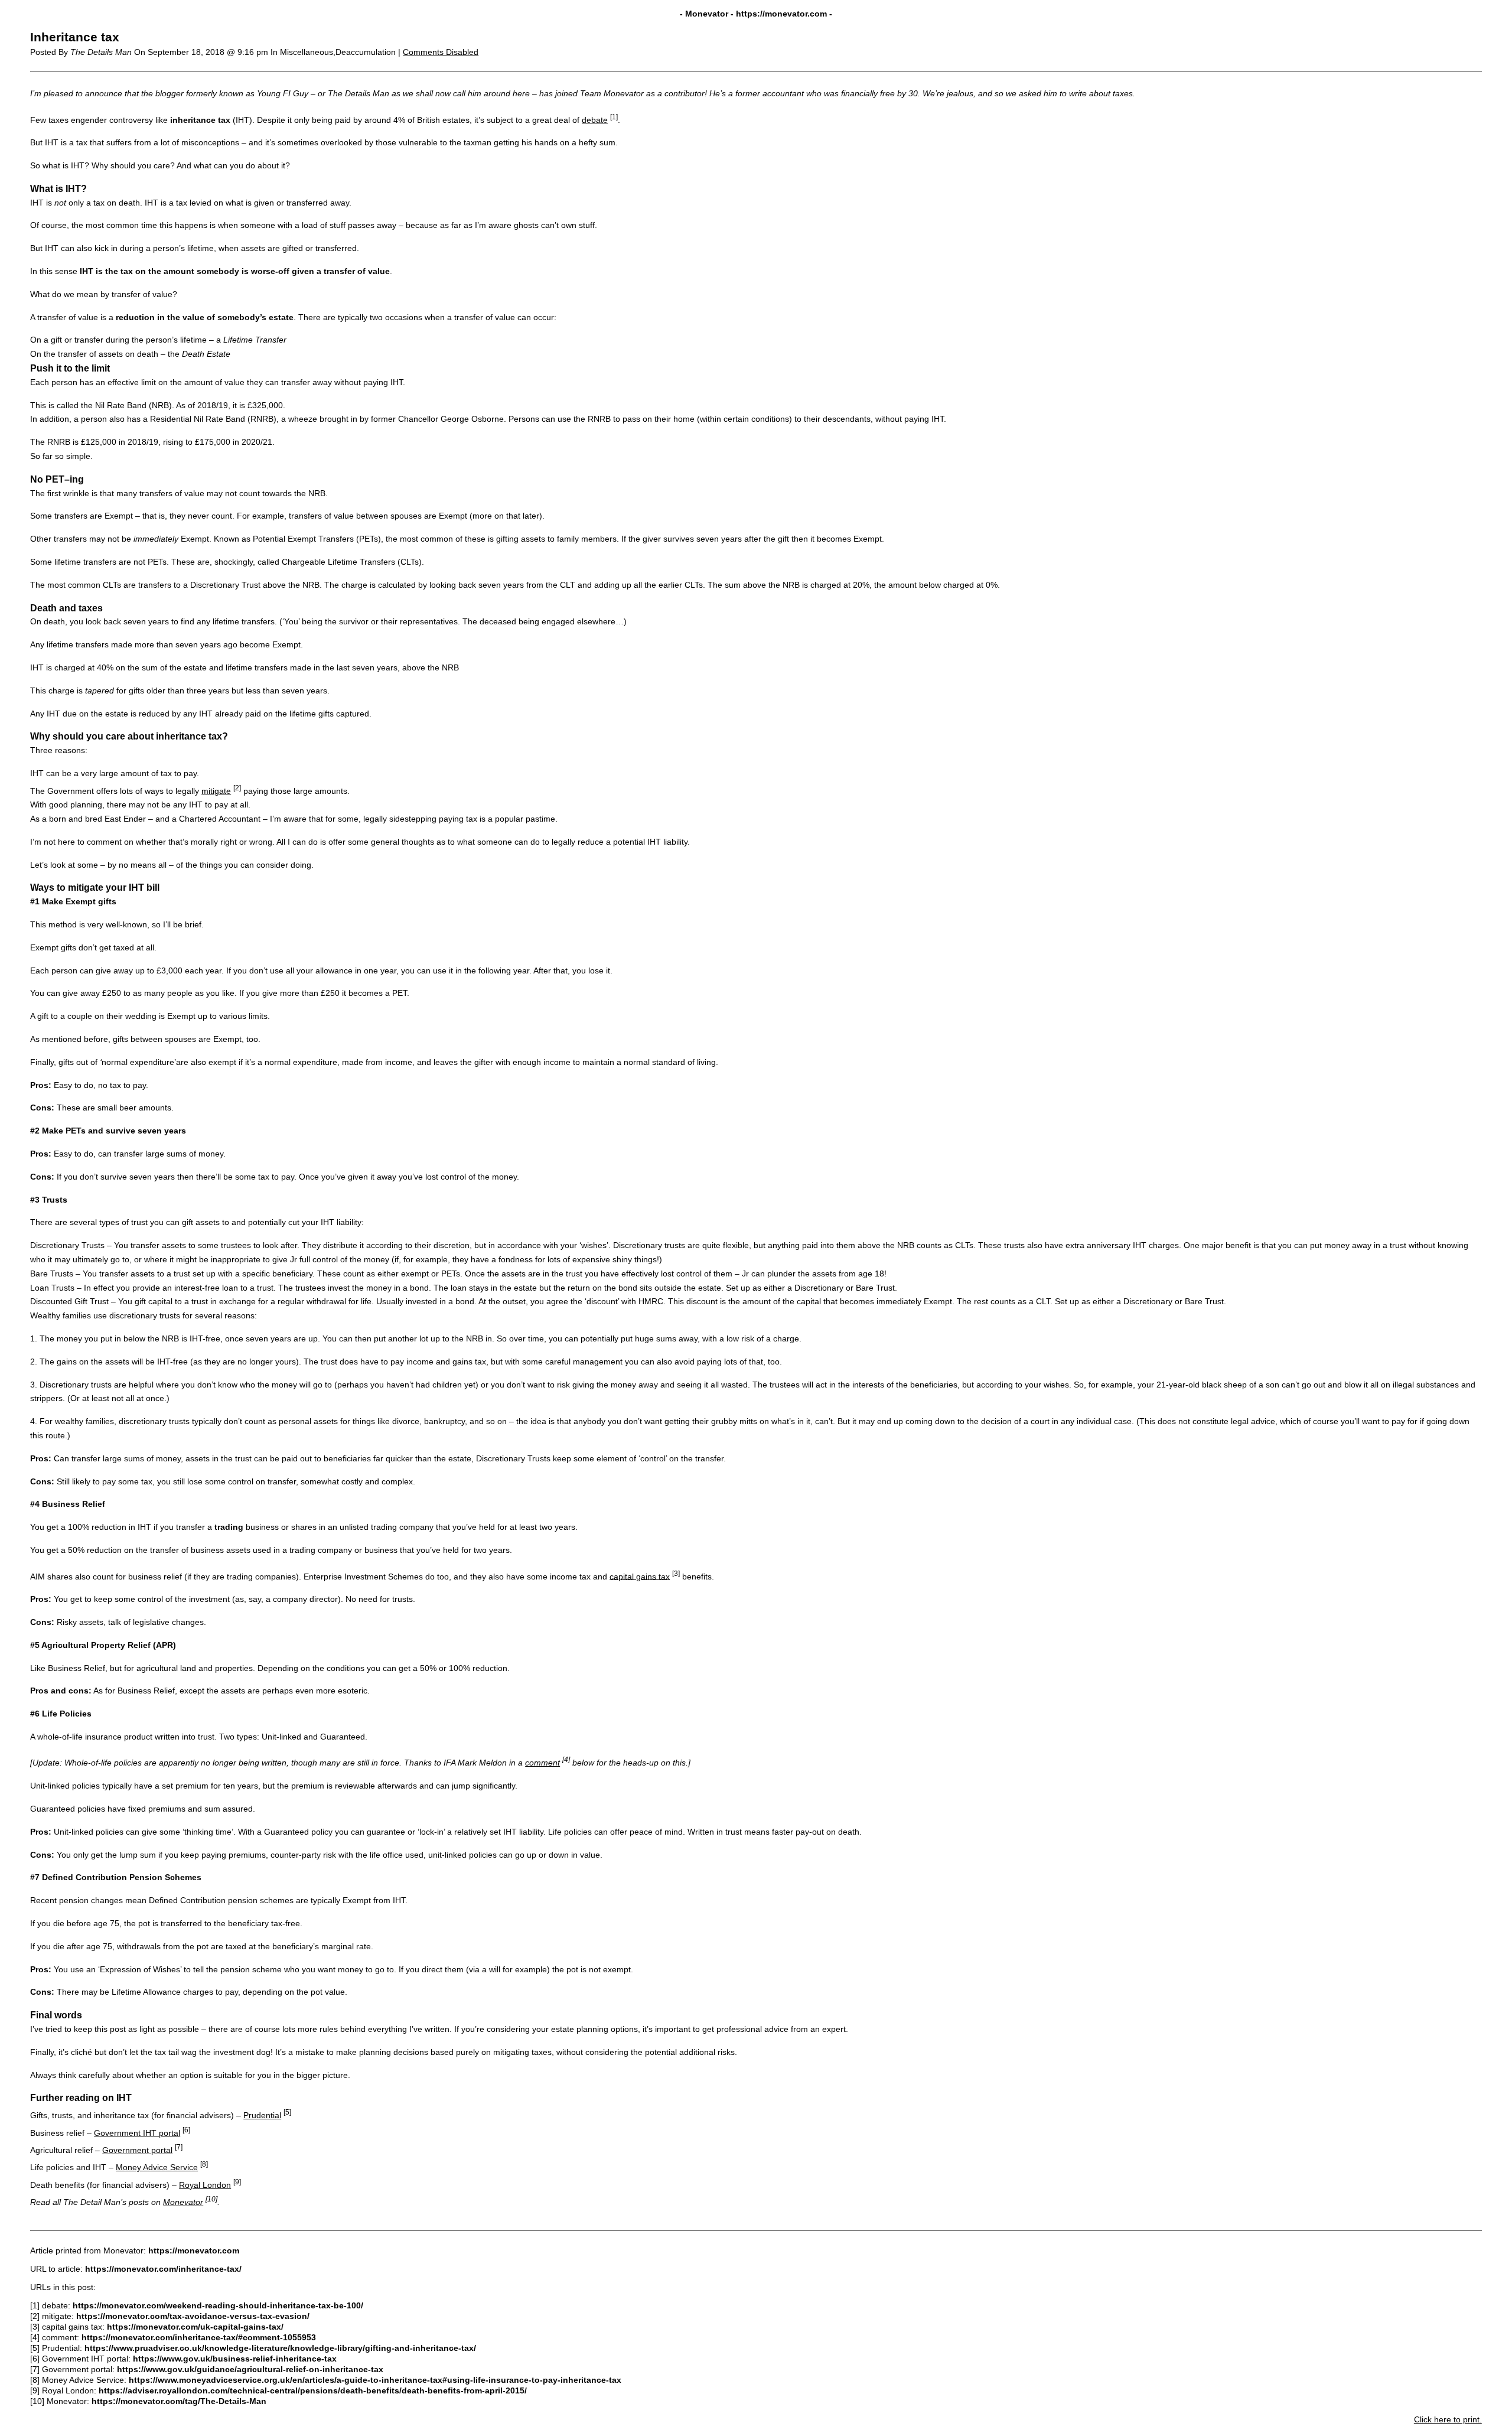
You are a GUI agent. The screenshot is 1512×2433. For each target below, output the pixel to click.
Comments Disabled (441, 52)
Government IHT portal (137, 2132)
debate (595, 119)
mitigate (216, 790)
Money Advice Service (157, 2167)
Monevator (183, 2202)
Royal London (205, 2185)
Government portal (137, 2150)
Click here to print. (1448, 2419)
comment (542, 1763)
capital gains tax (640, 1576)
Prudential (262, 2115)
